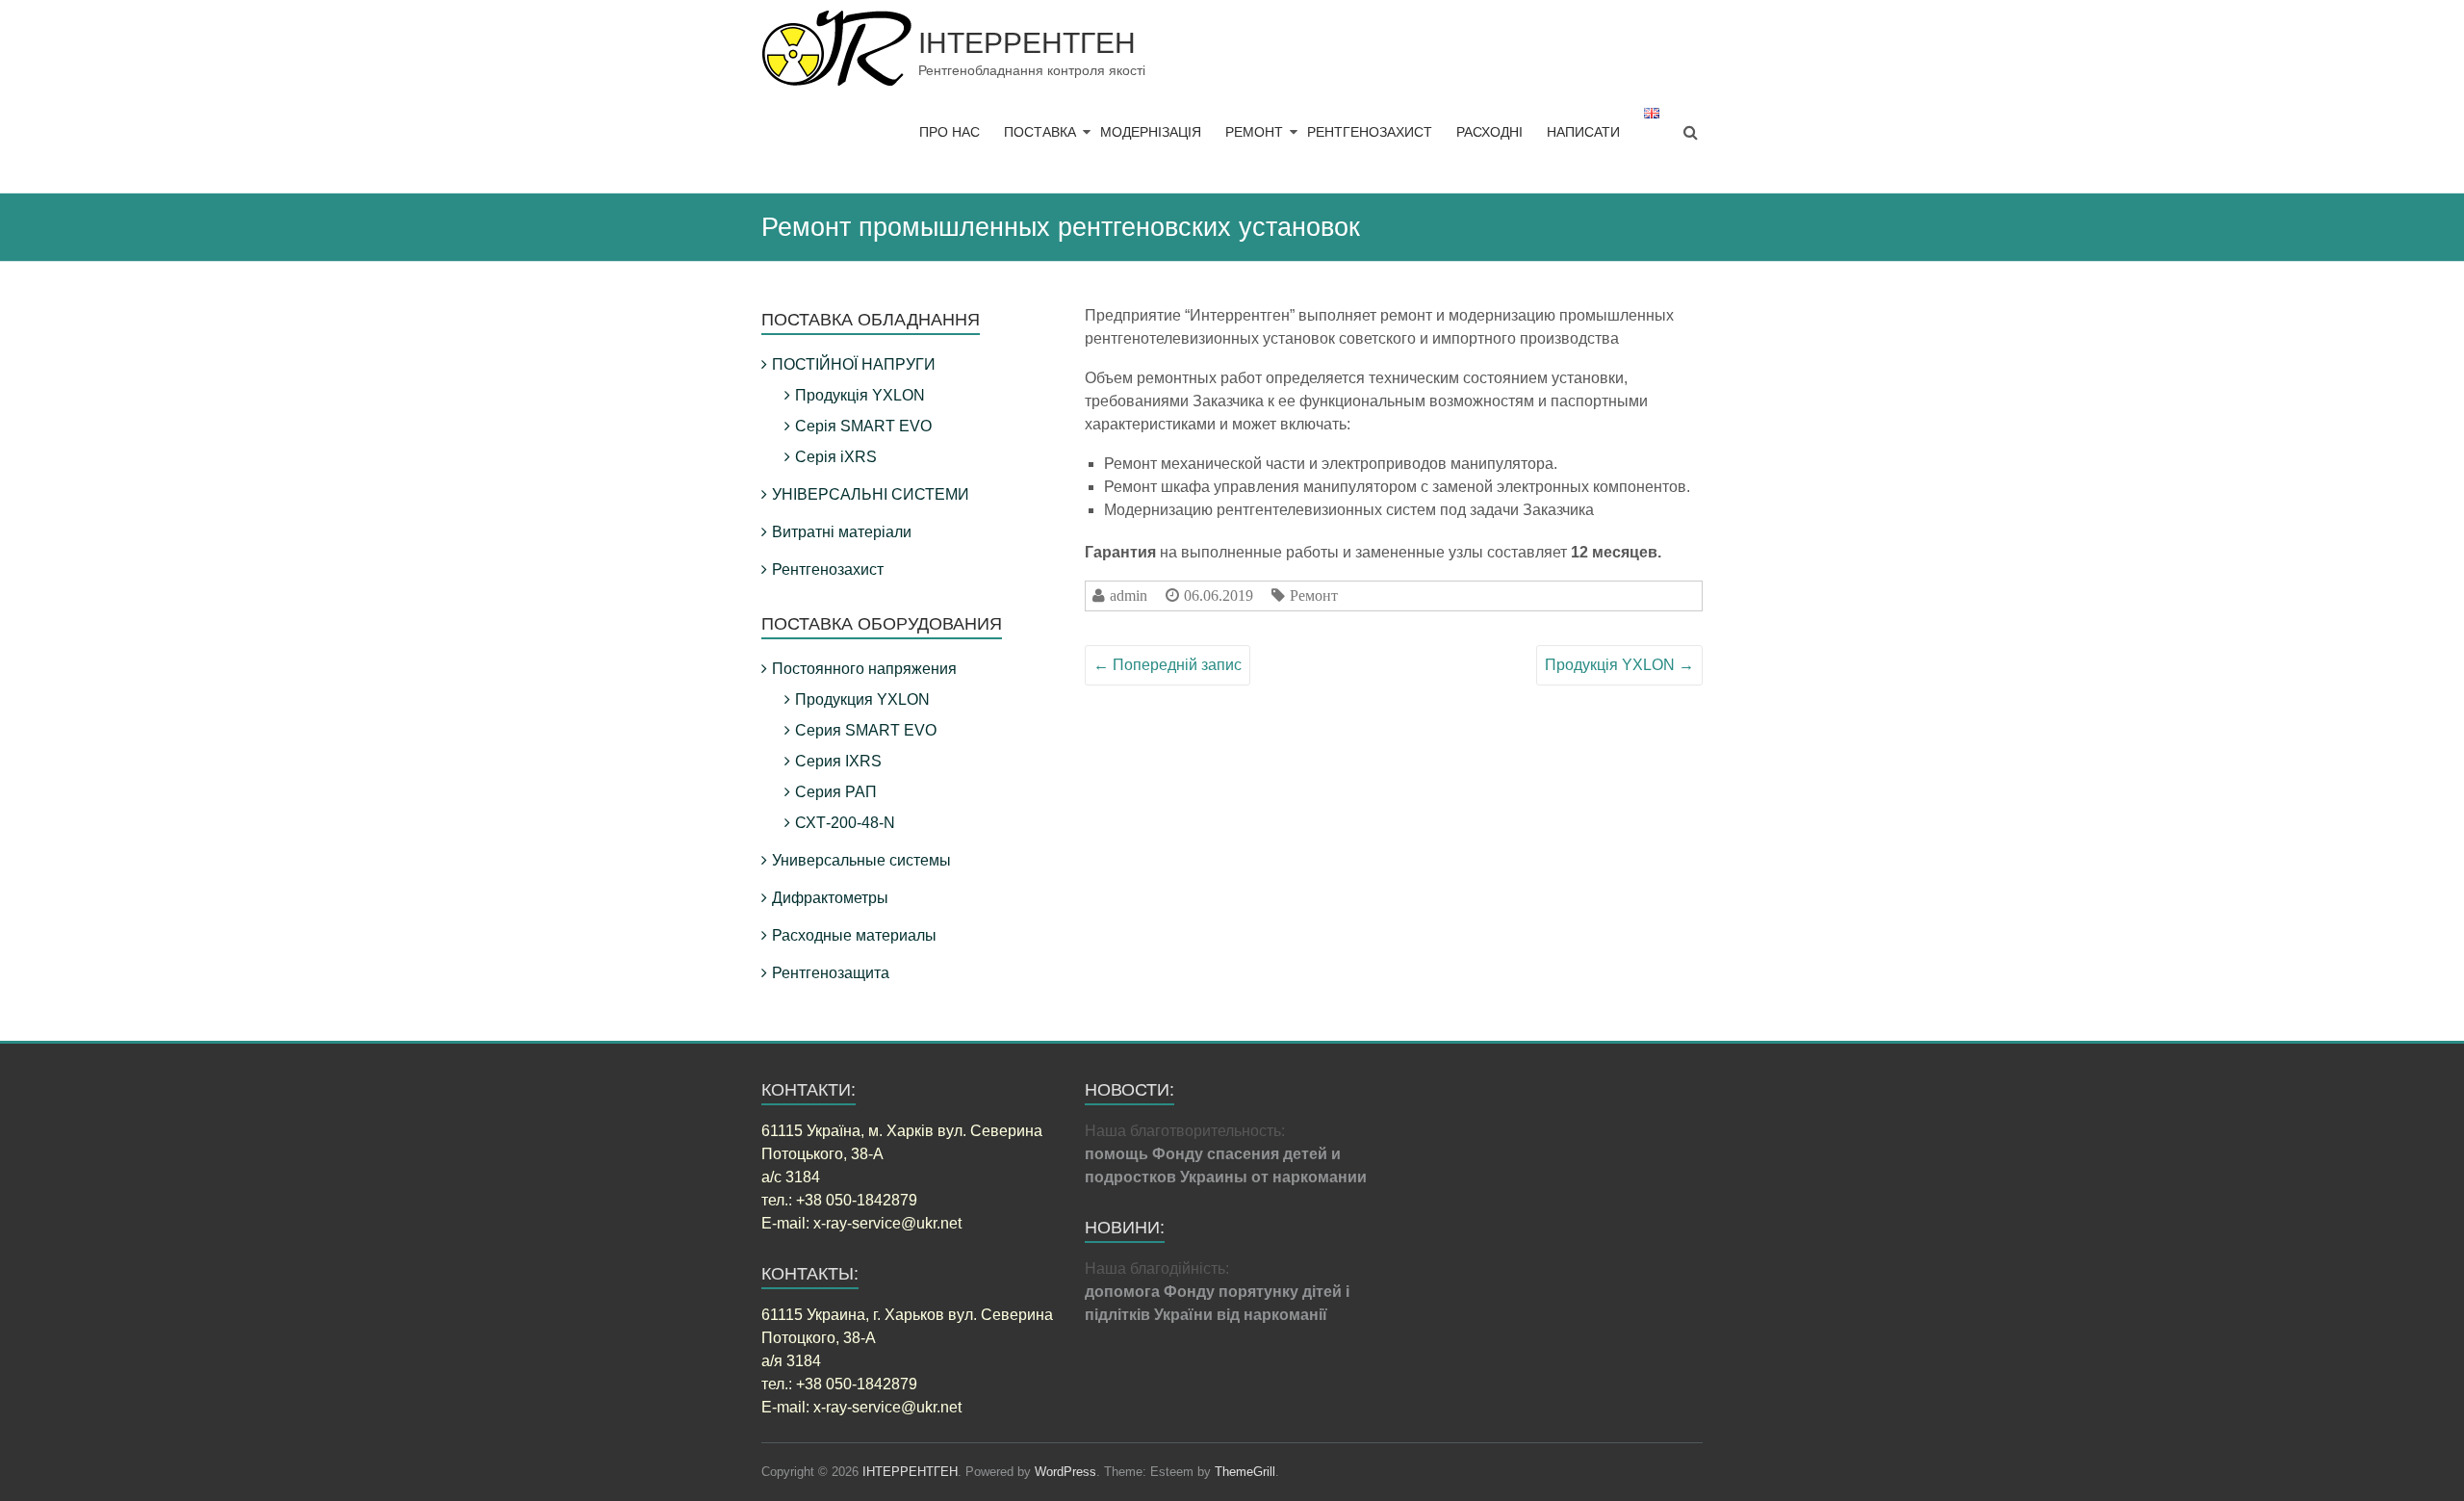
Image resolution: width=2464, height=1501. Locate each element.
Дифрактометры (830, 898)
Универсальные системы (861, 860)
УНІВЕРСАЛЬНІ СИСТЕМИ (871, 494)
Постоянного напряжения (864, 669)
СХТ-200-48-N (845, 823)
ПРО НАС (950, 132)
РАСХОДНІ (1489, 132)
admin (1129, 595)
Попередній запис (1168, 665)
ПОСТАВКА (1040, 132)
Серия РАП (836, 792)
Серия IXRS (838, 761)
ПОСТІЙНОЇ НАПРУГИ (854, 364)
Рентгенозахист (828, 569)
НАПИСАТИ (1583, 132)
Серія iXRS (836, 457)
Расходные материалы (854, 935)
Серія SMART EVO (863, 426)
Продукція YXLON (1619, 665)
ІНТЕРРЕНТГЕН (1027, 43)
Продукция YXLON (862, 699)
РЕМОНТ (1254, 132)
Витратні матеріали (842, 532)
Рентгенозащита (831, 973)
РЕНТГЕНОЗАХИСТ (1370, 132)
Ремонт (1314, 595)
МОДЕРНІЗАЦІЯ (1151, 132)
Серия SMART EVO (866, 730)
